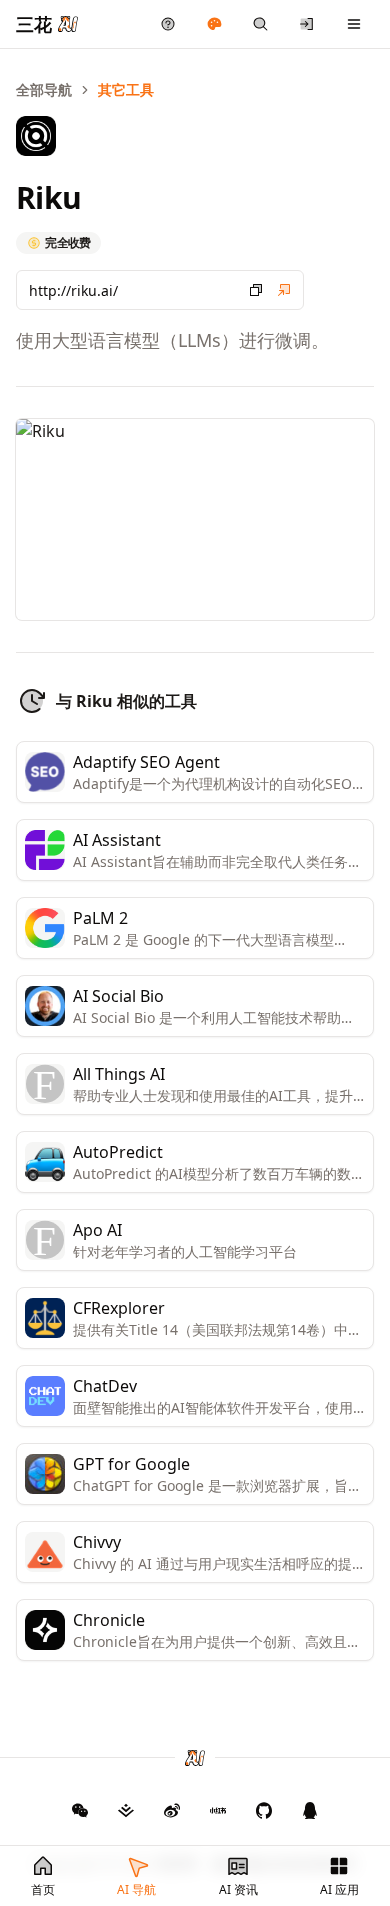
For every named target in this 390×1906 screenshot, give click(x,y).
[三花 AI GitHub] (264, 1810)
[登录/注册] (307, 24)
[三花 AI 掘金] (126, 1810)
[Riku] (284, 290)
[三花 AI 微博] (172, 1810)
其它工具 (126, 89)
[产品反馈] (168, 24)
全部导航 (44, 89)
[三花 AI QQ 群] (310, 1810)
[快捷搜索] (260, 24)
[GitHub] (80, 1810)
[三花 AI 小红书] (218, 1810)
